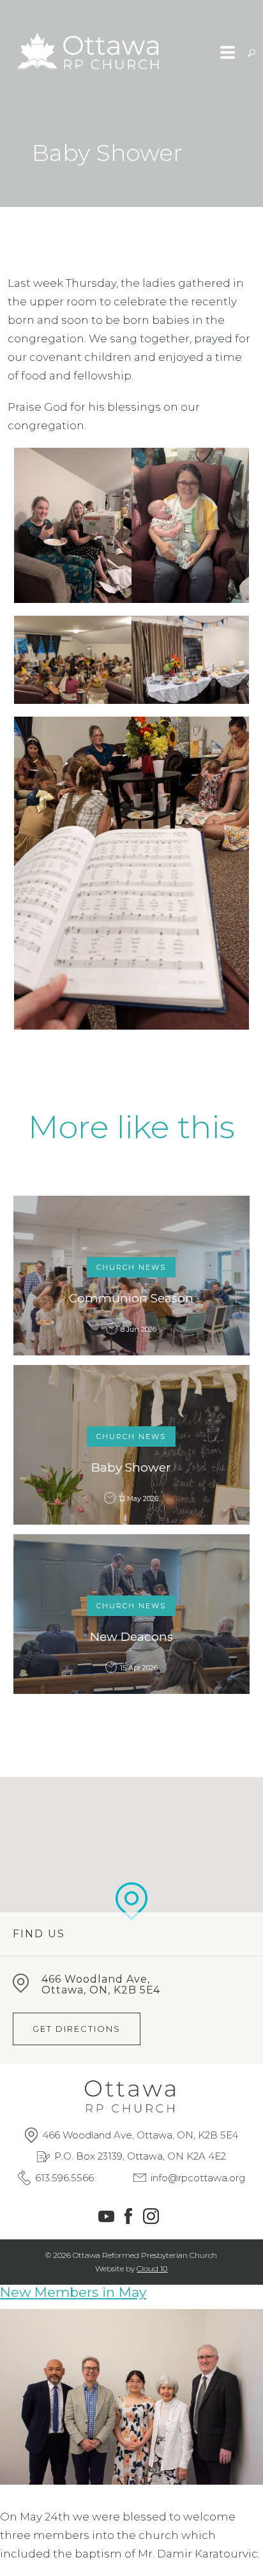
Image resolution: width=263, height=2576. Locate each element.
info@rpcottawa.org (198, 2178)
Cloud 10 (152, 2268)
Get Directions (77, 2029)
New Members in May (73, 2292)
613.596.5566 (64, 2178)
